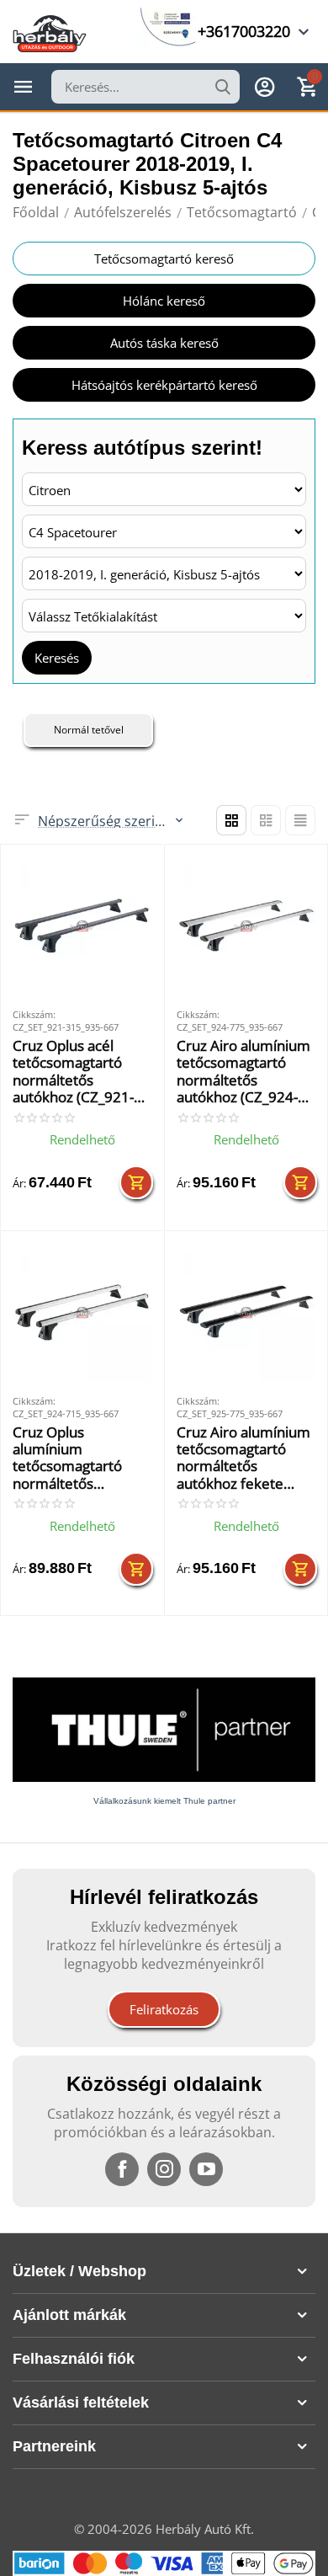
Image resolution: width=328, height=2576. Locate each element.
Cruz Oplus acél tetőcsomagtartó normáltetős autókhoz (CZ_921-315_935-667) (73, 1072)
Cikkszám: (34, 1014)
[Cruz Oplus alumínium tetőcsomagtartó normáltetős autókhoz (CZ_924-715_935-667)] (82, 1312)
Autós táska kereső (164, 343)
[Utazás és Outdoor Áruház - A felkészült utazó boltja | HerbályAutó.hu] (50, 32)
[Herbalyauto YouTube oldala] (206, 2169)
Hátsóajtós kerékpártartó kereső (164, 385)
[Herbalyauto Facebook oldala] (122, 2169)
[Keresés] (223, 87)
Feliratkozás (164, 2009)
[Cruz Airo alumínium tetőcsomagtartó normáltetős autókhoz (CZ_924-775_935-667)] (246, 926)
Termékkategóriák (24, 87)
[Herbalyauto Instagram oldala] (164, 2169)
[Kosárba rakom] (136, 1182)
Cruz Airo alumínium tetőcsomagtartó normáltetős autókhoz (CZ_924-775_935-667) (243, 1072)
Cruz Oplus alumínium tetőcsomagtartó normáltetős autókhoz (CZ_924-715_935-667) (73, 1459)
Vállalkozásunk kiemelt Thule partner (164, 1801)
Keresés (57, 658)
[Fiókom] (265, 87)
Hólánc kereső (164, 301)
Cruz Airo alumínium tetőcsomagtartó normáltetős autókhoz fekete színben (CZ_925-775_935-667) (243, 1459)
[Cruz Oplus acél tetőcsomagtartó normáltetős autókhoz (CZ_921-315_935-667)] (82, 926)
